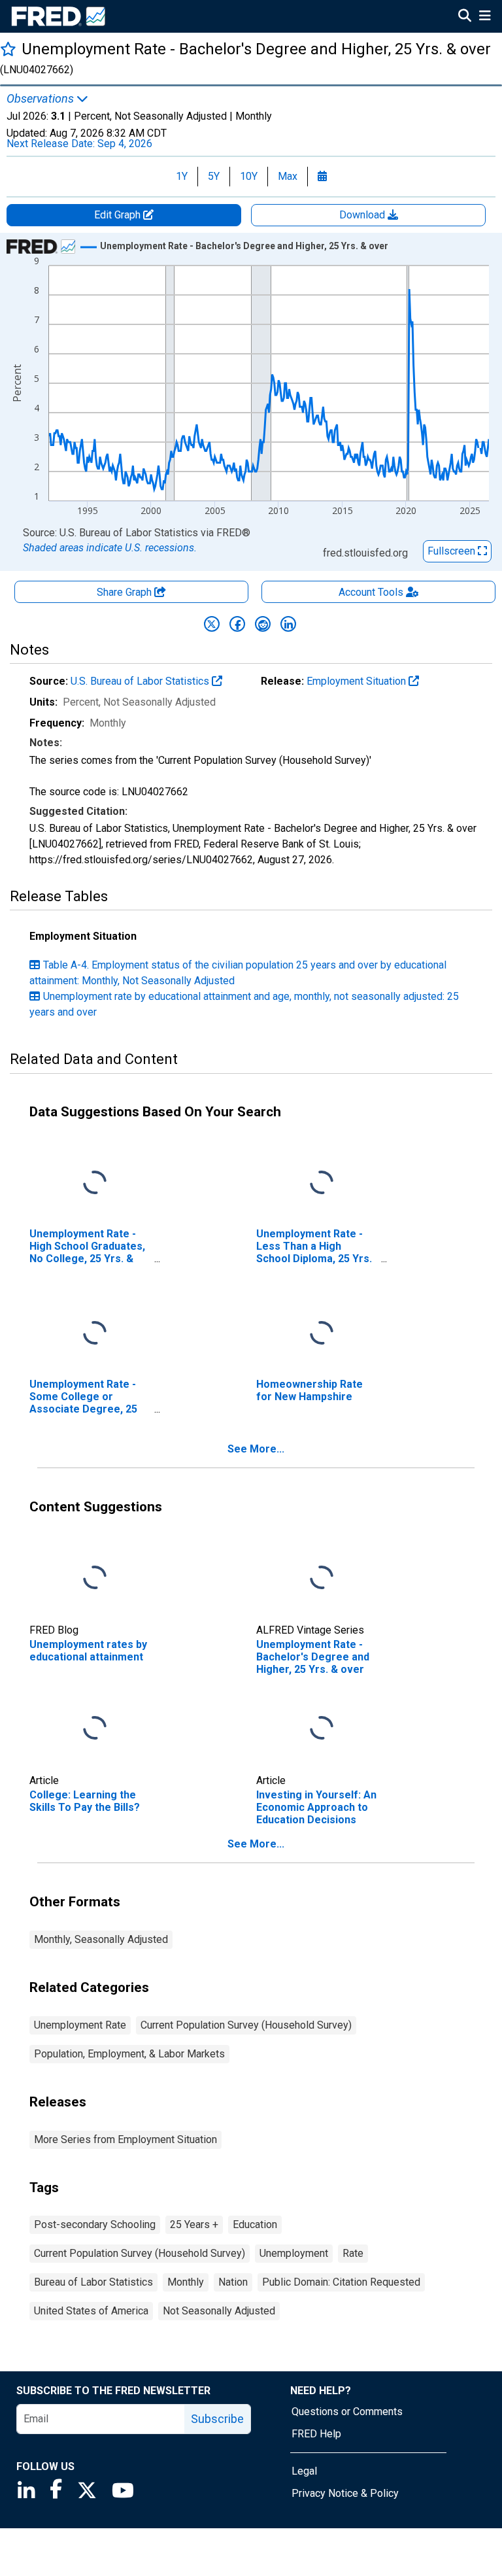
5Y (214, 176)
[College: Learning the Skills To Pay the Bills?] (95, 1728)
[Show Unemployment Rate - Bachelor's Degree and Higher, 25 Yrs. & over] (244, 246)
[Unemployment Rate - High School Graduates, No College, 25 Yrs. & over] (95, 1183)
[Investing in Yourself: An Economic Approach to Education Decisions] (322, 1728)
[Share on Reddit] (263, 624)
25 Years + (194, 2224)
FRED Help (316, 2434)
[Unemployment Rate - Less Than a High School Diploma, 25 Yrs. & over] (322, 1183)
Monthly (186, 2282)
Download (363, 215)
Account (371, 592)
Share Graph (125, 592)
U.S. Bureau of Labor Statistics (141, 681)
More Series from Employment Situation (125, 2139)
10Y (249, 176)
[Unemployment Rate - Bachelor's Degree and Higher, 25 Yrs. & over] (322, 1578)
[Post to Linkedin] (288, 624)
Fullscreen (453, 551)
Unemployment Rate (80, 2025)
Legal (304, 2471)
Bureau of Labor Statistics (93, 2282)
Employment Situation (358, 681)
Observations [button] (42, 99)
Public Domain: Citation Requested (341, 2282)
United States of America (91, 2311)
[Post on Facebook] (237, 624)
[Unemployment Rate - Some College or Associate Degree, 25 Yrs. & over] (95, 1333)
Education (255, 2224)
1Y (182, 176)
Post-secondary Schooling (95, 2224)
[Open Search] (465, 17)
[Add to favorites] (8, 49)
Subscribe (217, 2419)
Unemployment (294, 2253)
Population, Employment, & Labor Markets (129, 2054)
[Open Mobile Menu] (485, 17)
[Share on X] (212, 624)
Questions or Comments (347, 2412)
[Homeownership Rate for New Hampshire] (322, 1333)
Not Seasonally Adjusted (219, 2311)
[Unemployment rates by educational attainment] (95, 1578)
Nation (233, 2282)
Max (288, 176)
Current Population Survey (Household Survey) (246, 2025)
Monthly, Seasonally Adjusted (101, 1939)
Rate (353, 2253)
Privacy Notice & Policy (345, 2493)
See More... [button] (256, 1449)
